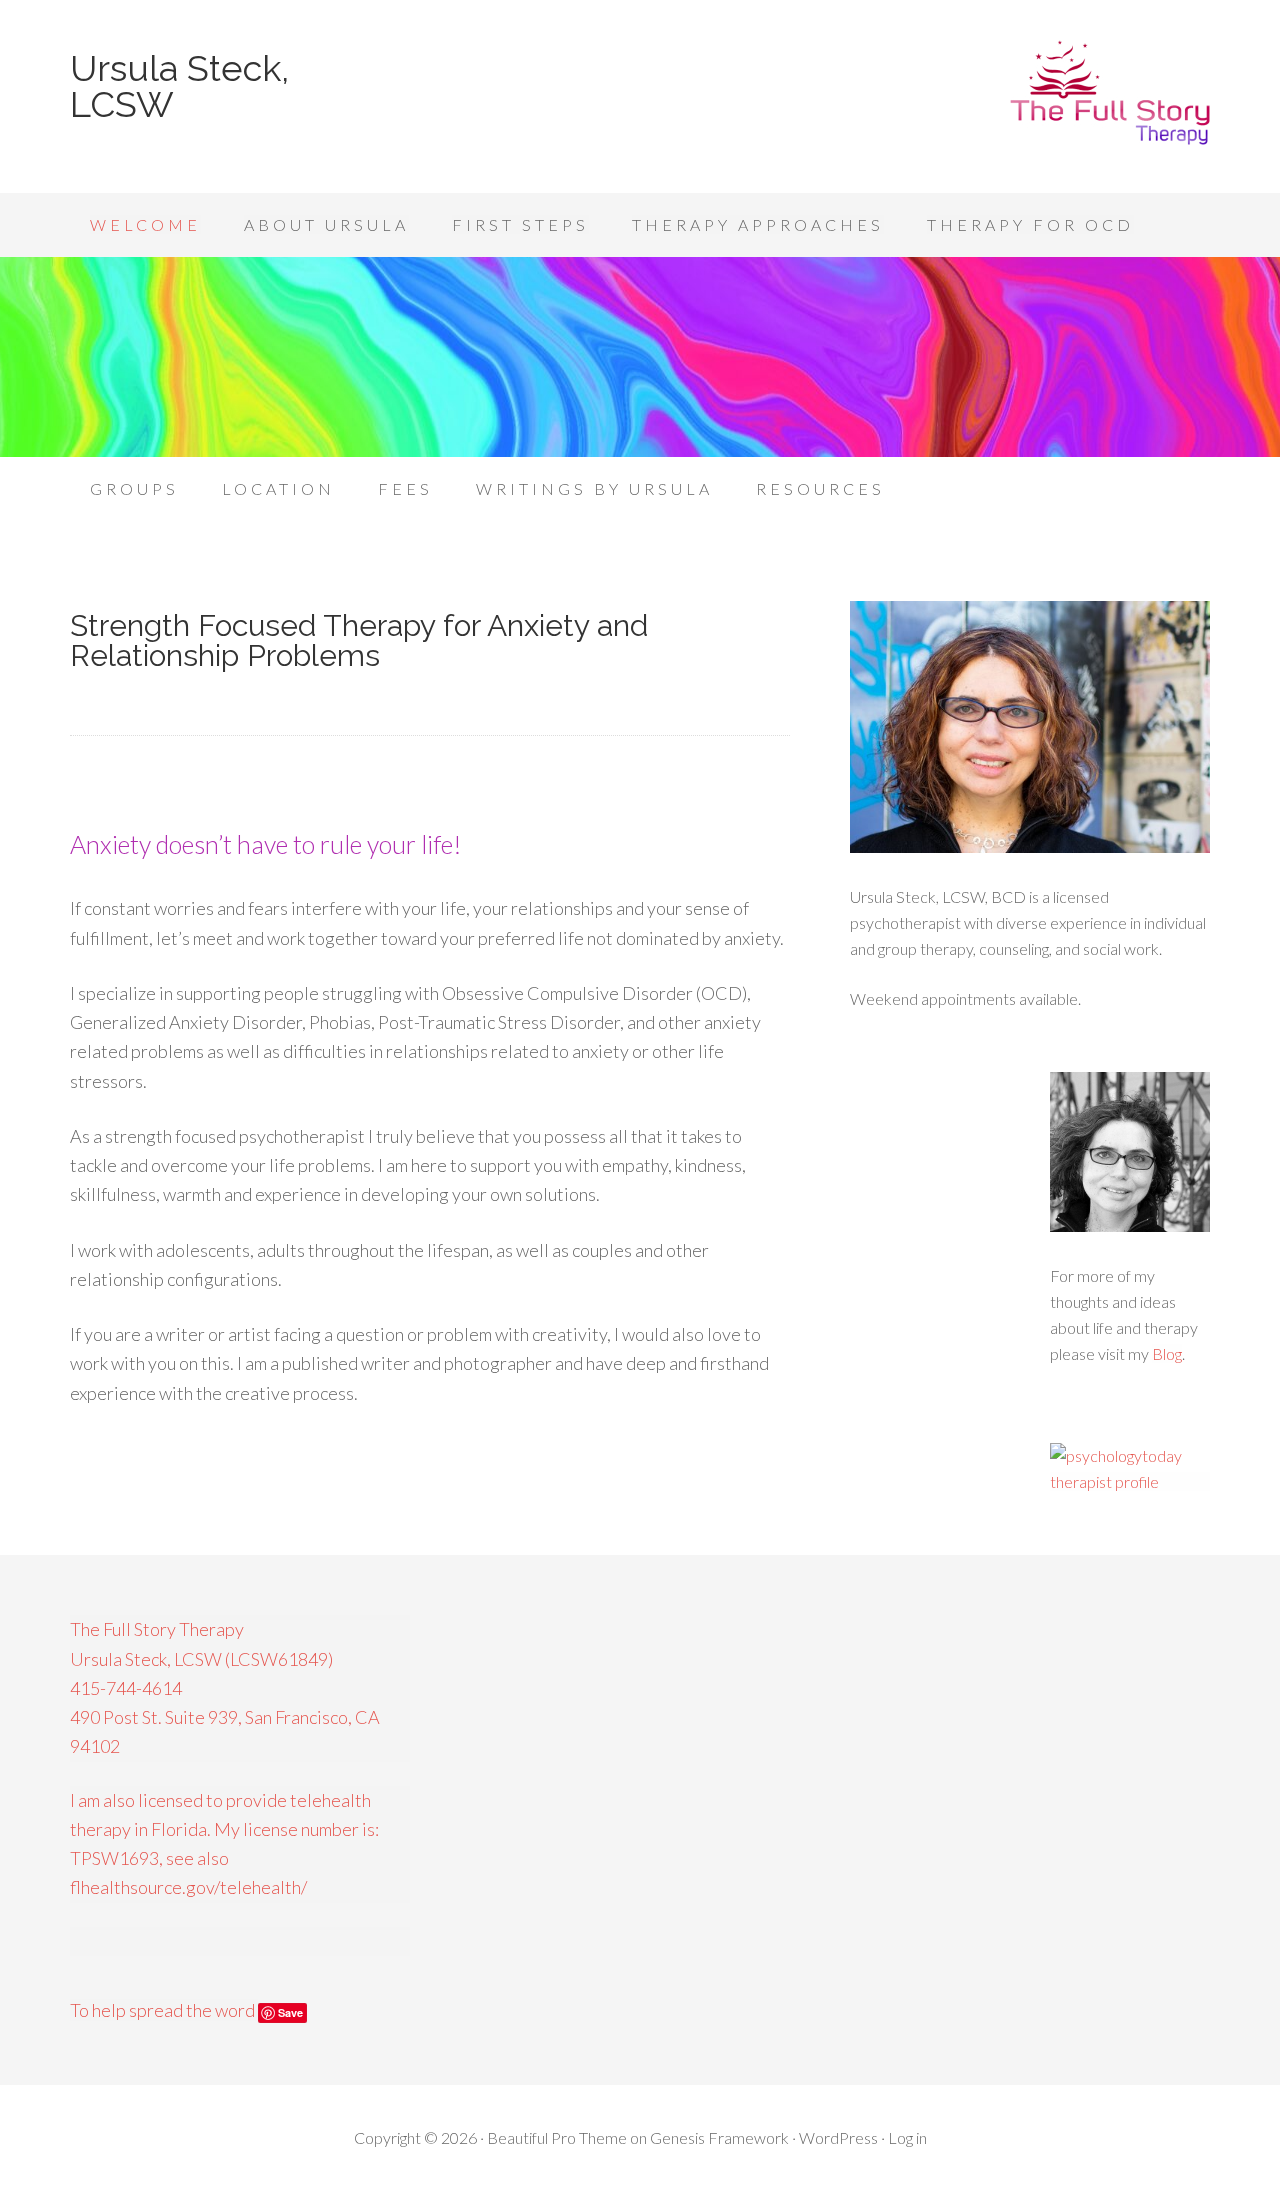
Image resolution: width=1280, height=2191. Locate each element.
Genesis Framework (719, 2137)
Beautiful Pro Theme (557, 2137)
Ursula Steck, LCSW (179, 86)
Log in (907, 2137)
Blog (1167, 1353)
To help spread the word (164, 2010)
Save (290, 2012)
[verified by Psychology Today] (1130, 1481)
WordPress (838, 2137)
